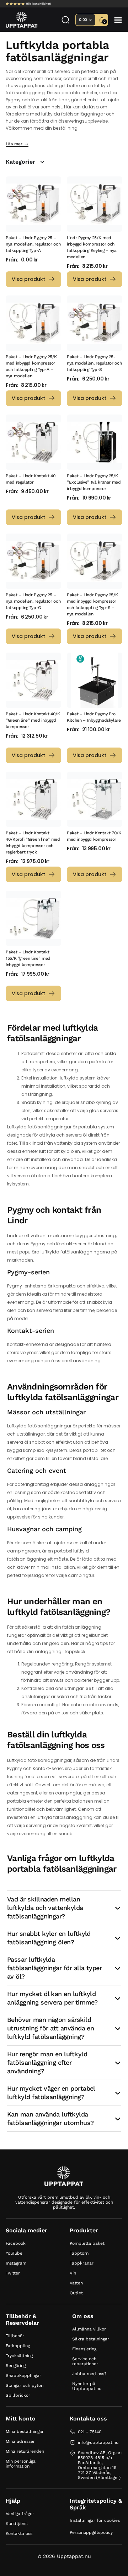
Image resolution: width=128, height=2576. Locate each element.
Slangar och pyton (25, 2385)
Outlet (76, 2293)
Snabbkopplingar (23, 2375)
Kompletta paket (87, 2243)
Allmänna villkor (89, 2329)
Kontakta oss (19, 2533)
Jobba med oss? (89, 2374)
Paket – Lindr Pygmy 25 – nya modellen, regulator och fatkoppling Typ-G (33, 601)
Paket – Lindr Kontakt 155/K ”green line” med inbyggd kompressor (28, 958)
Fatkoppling (18, 2346)
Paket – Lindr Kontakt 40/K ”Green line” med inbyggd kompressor (33, 720)
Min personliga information (21, 2464)
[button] (118, 20)
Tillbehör (15, 2336)
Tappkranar (82, 2263)
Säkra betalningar (91, 2339)
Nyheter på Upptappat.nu (87, 2386)
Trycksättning (19, 2356)
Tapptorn (79, 2253)
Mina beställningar (25, 2431)
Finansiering (84, 2349)
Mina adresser (20, 2441)
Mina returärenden (25, 2451)
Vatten (76, 2283)
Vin (73, 2273)
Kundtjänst (17, 2524)
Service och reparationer (85, 2361)
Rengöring (16, 2366)
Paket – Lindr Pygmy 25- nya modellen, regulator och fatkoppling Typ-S (94, 363)
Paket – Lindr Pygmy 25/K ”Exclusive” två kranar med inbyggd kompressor (94, 482)
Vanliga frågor (20, 2514)
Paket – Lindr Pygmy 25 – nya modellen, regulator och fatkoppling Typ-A (33, 244)
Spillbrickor (18, 2395)
